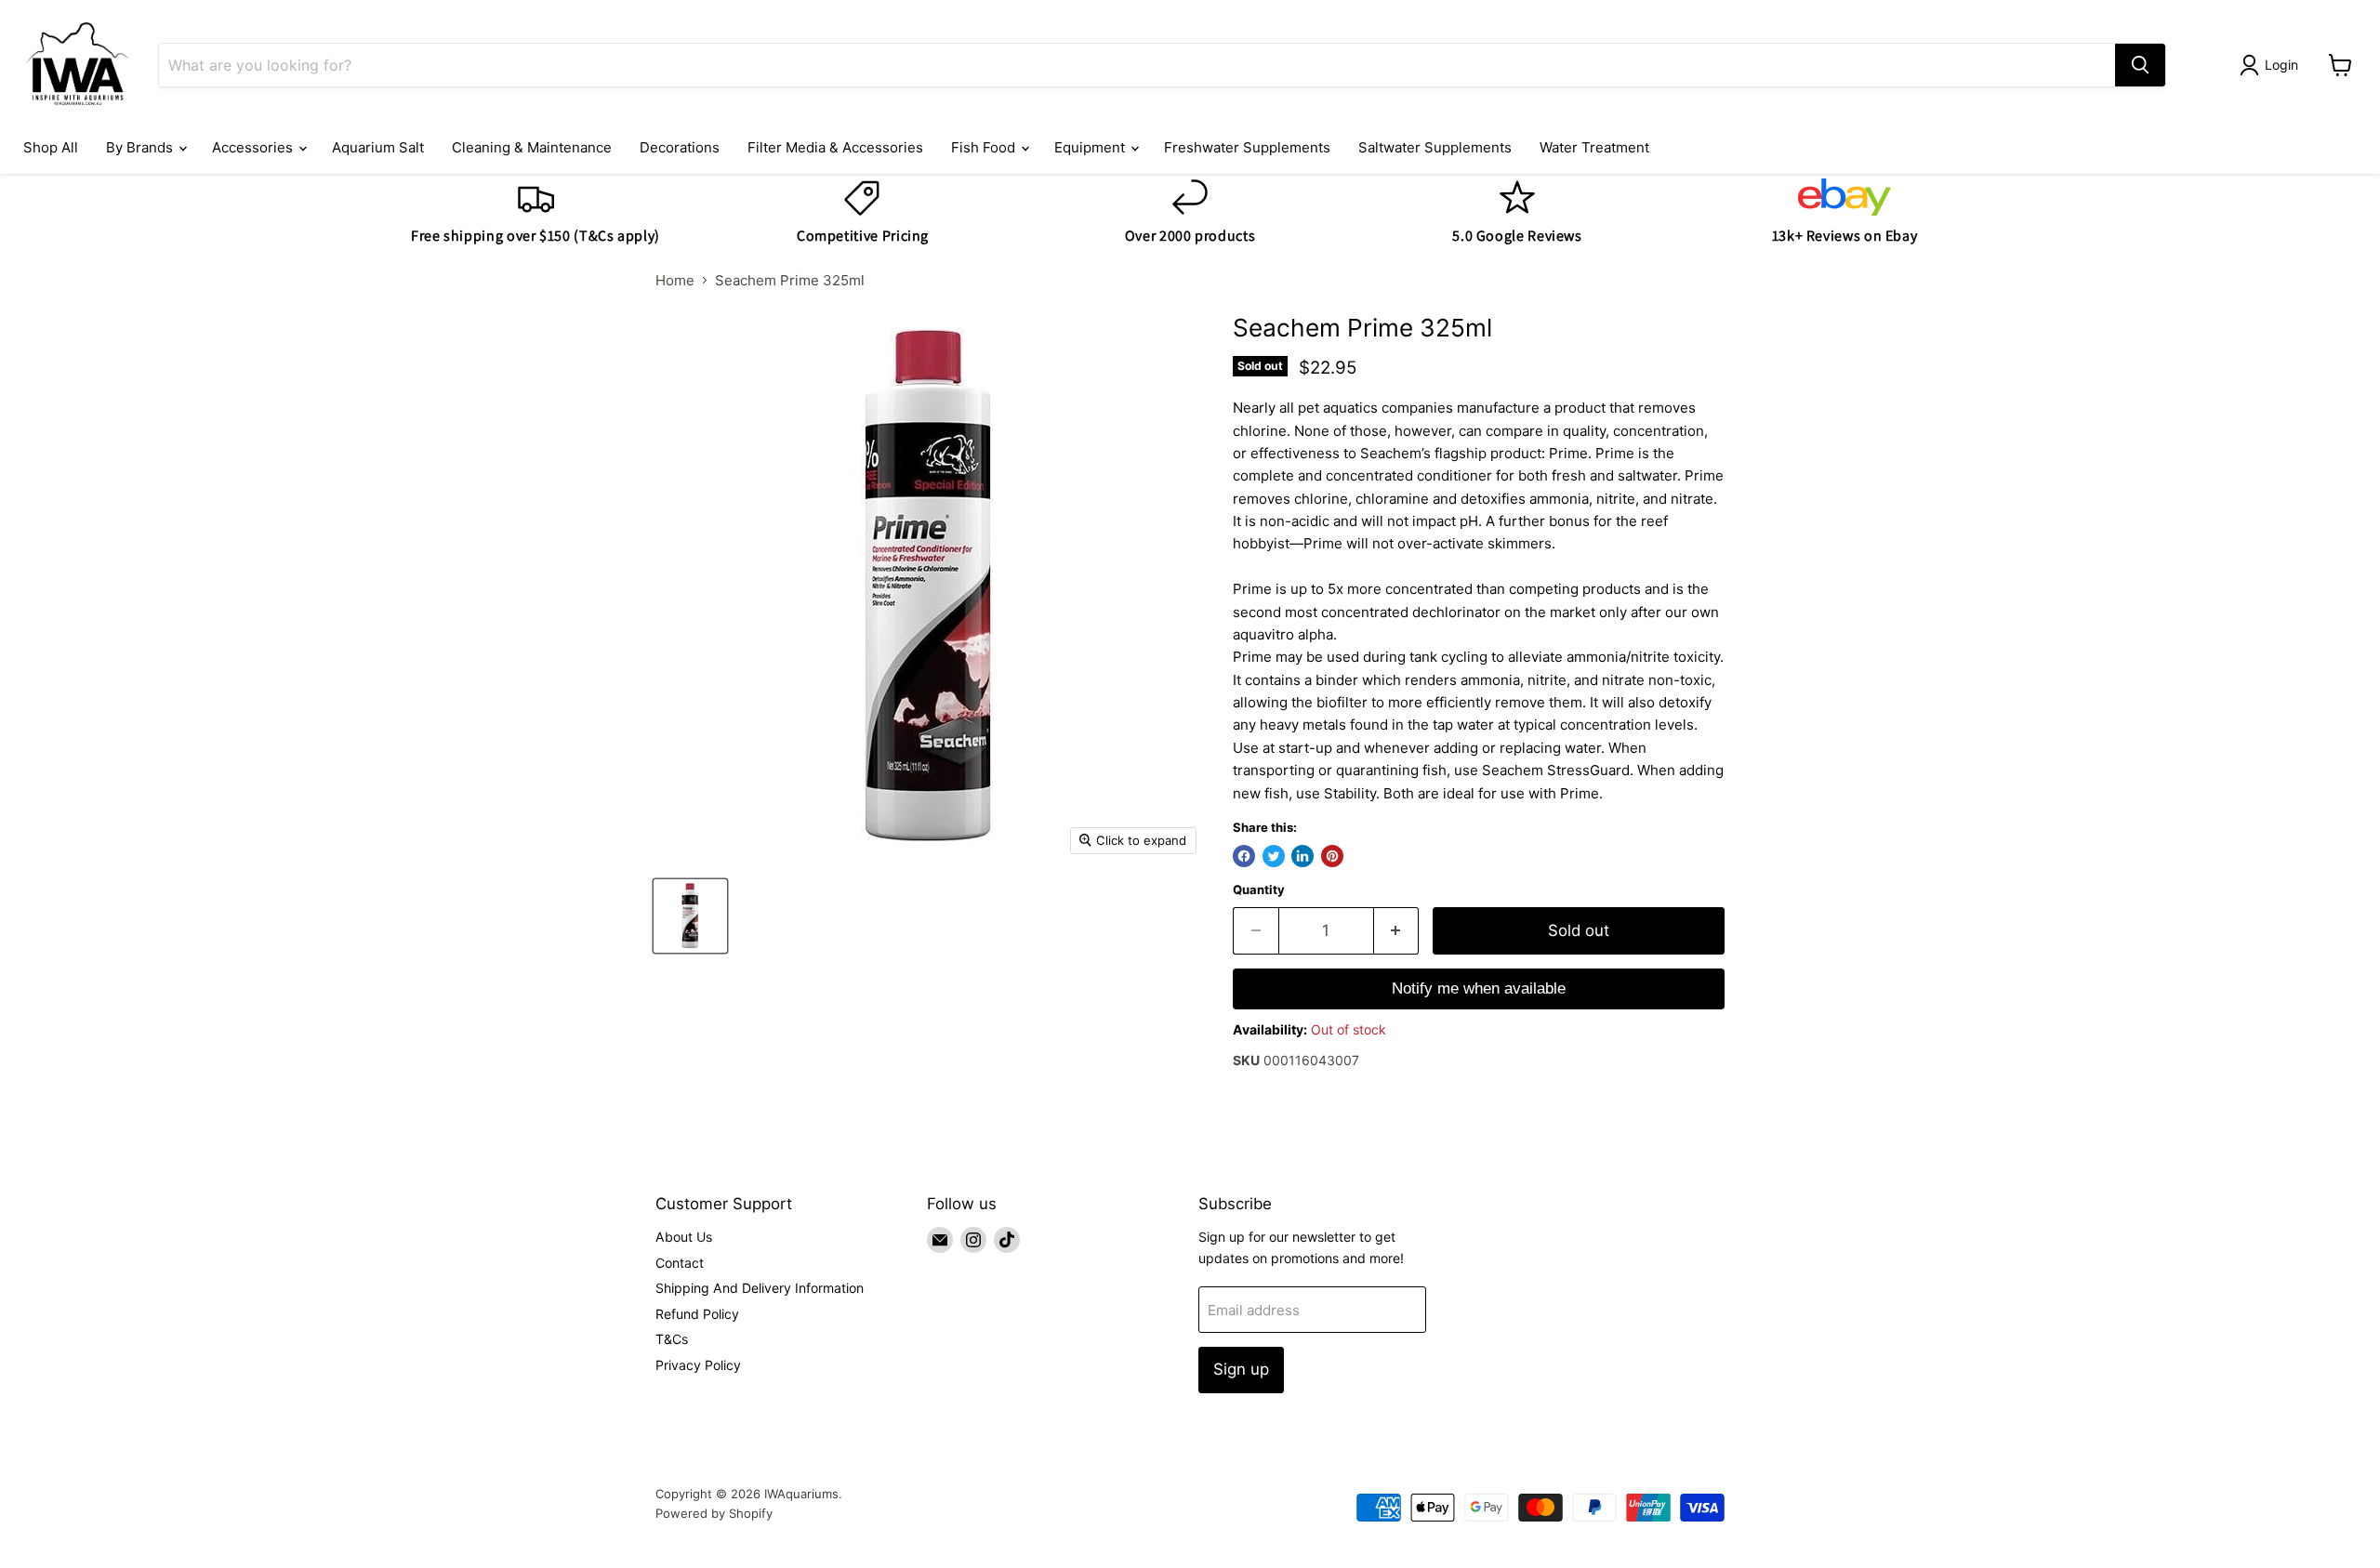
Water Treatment (1594, 147)
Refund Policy (697, 1314)
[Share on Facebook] (1244, 856)
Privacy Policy (698, 1365)
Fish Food (985, 147)
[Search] (2140, 65)
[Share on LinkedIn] (1302, 856)
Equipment (1091, 147)
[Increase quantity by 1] (1397, 931)
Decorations (680, 147)
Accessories (254, 147)
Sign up (1241, 1369)
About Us (684, 1237)
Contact (680, 1263)
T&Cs (672, 1339)
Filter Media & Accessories (835, 147)
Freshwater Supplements (1247, 147)
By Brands (141, 147)
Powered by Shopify (714, 1513)
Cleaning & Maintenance (532, 147)
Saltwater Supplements (1435, 147)
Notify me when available (1479, 988)
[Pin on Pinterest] (1332, 856)
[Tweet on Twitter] (1274, 856)
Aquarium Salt (378, 147)
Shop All (51, 147)
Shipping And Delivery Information (760, 1288)
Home (675, 280)
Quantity (1259, 890)
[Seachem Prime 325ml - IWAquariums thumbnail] (690, 916)
